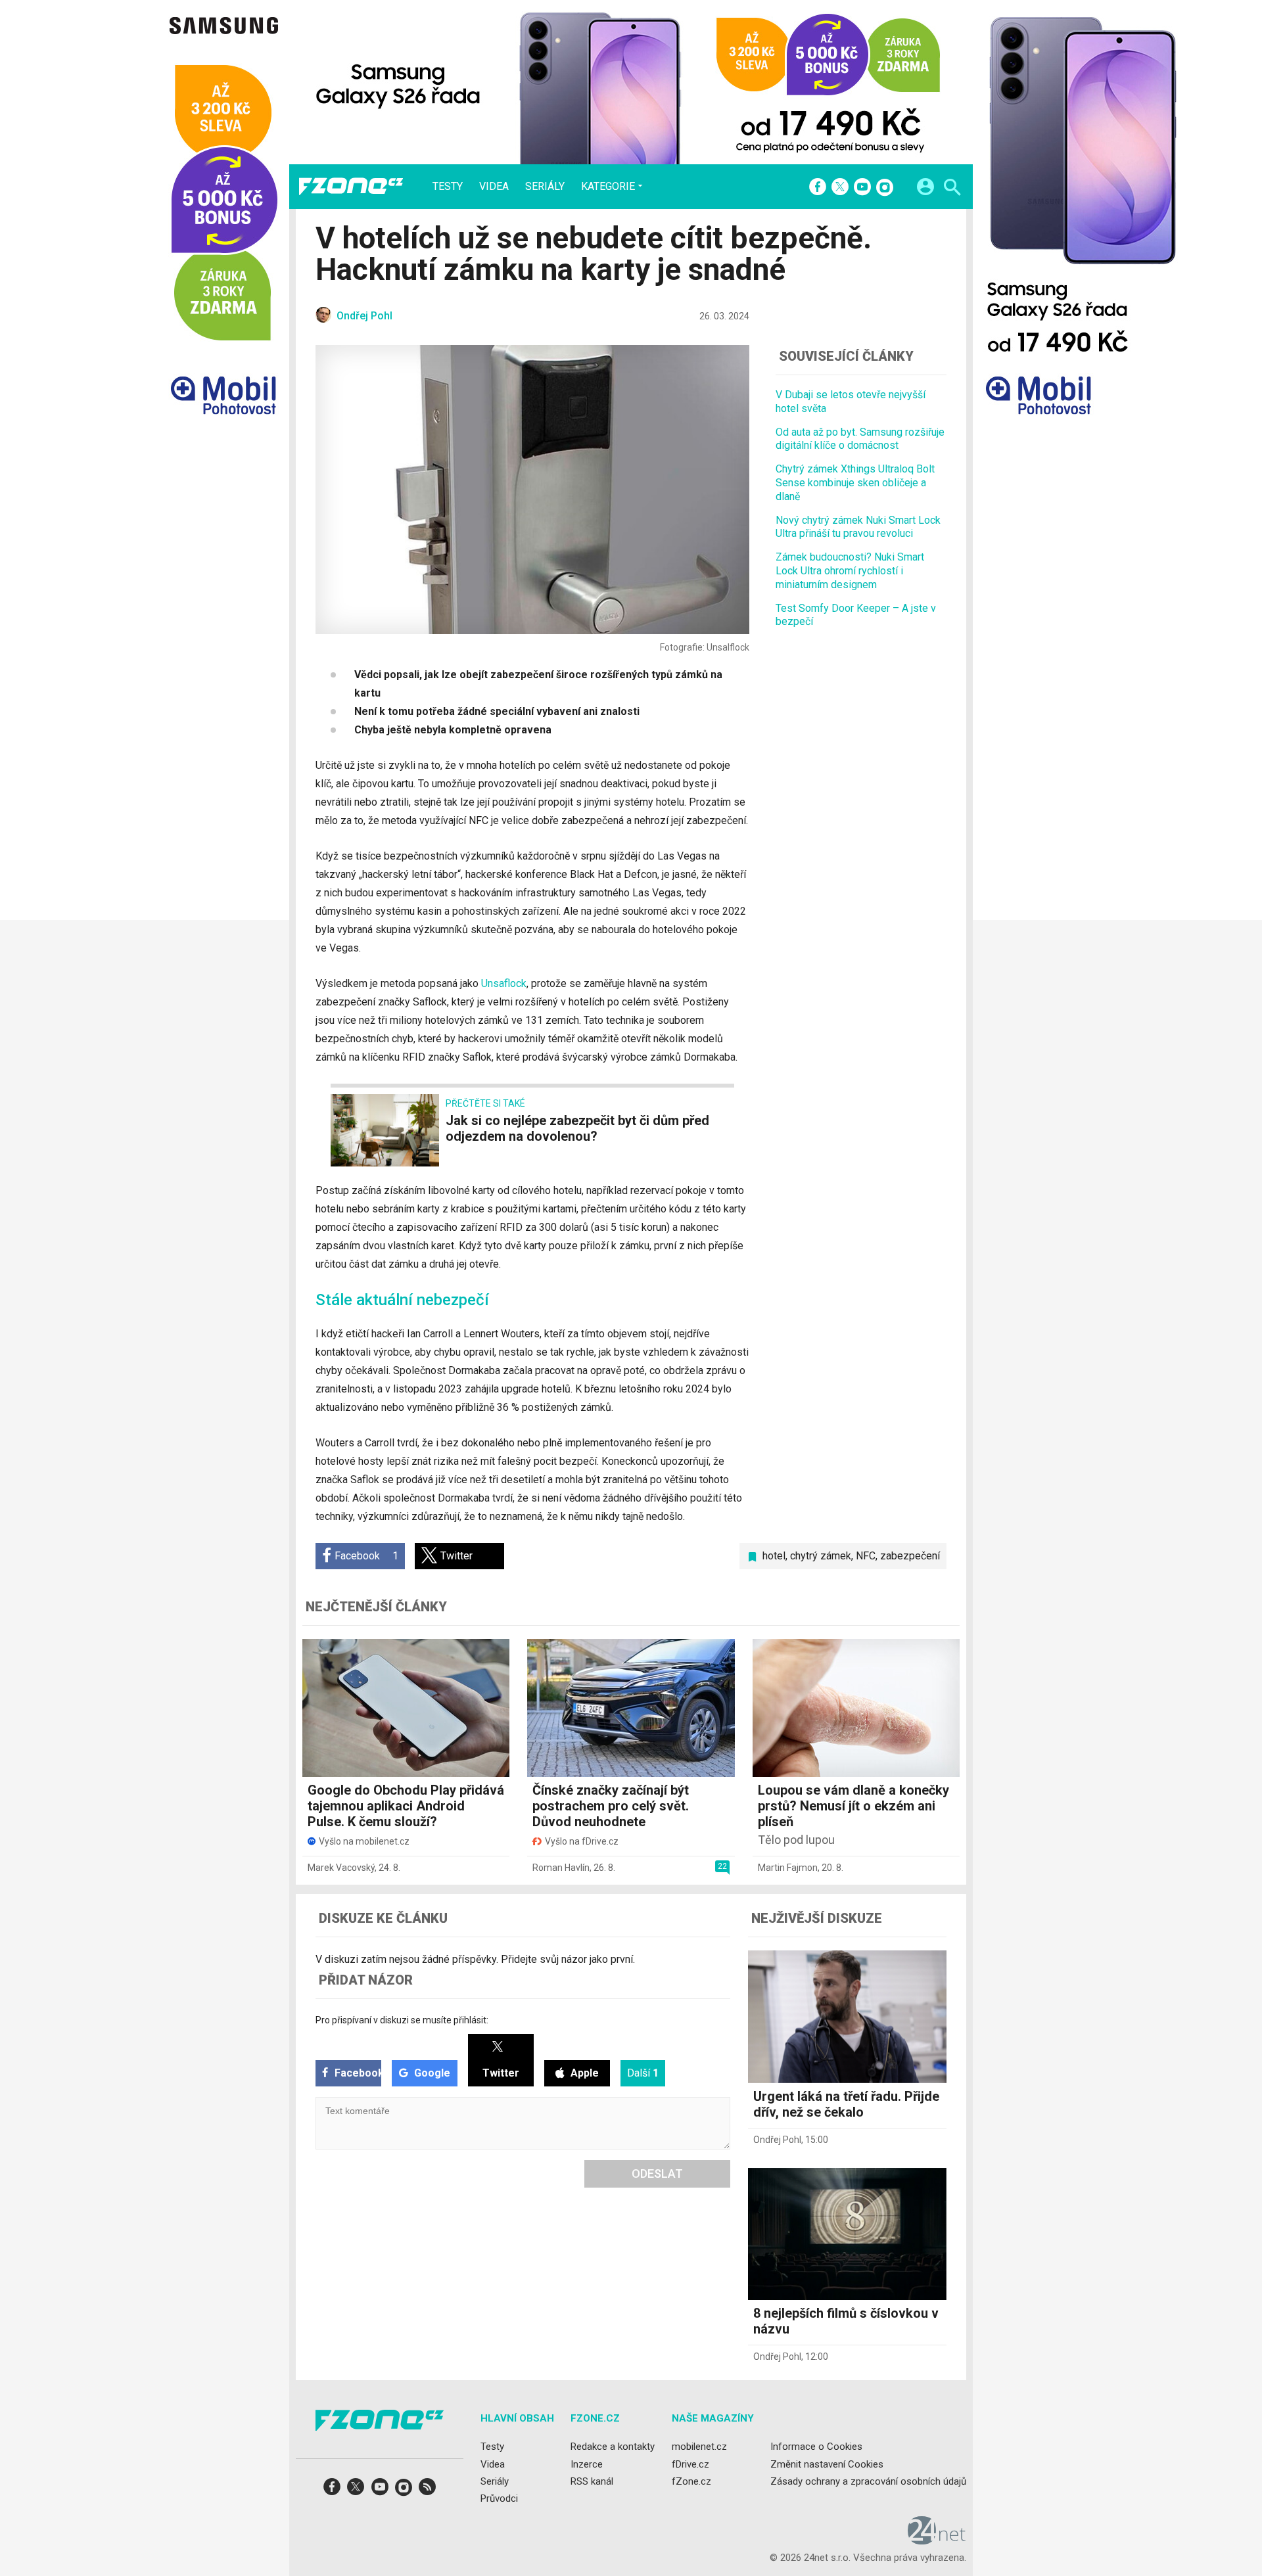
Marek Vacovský (341, 1868)
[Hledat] (952, 189)
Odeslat (657, 2173)
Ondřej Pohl (777, 2140)
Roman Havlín (561, 1868)
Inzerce (587, 2464)
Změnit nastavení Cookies (827, 2464)
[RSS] (427, 2491)
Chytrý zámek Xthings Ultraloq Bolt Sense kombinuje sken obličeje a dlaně (855, 483)
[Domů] (351, 187)
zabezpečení (910, 1556)
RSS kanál (592, 2481)
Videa (494, 187)
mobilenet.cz (699, 2447)
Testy (448, 187)
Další (643, 2073)
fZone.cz (691, 2481)
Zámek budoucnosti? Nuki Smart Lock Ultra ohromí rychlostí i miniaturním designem (850, 571)
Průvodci (499, 2498)
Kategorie (608, 186)
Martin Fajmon (788, 1868)
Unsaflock (504, 983)
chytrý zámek (821, 1556)
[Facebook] (818, 188)
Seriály (545, 187)
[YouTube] (862, 188)
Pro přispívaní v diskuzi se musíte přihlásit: (402, 2020)
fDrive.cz (690, 2464)
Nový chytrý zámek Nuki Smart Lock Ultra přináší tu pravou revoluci (858, 526)
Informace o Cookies (816, 2447)
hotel (774, 1556)
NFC (866, 1556)
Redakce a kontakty (613, 2447)
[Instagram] (885, 188)
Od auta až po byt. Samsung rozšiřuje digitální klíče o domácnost (860, 438)
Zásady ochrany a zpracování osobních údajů (868, 2481)
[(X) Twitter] (840, 188)
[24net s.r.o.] (937, 2540)
